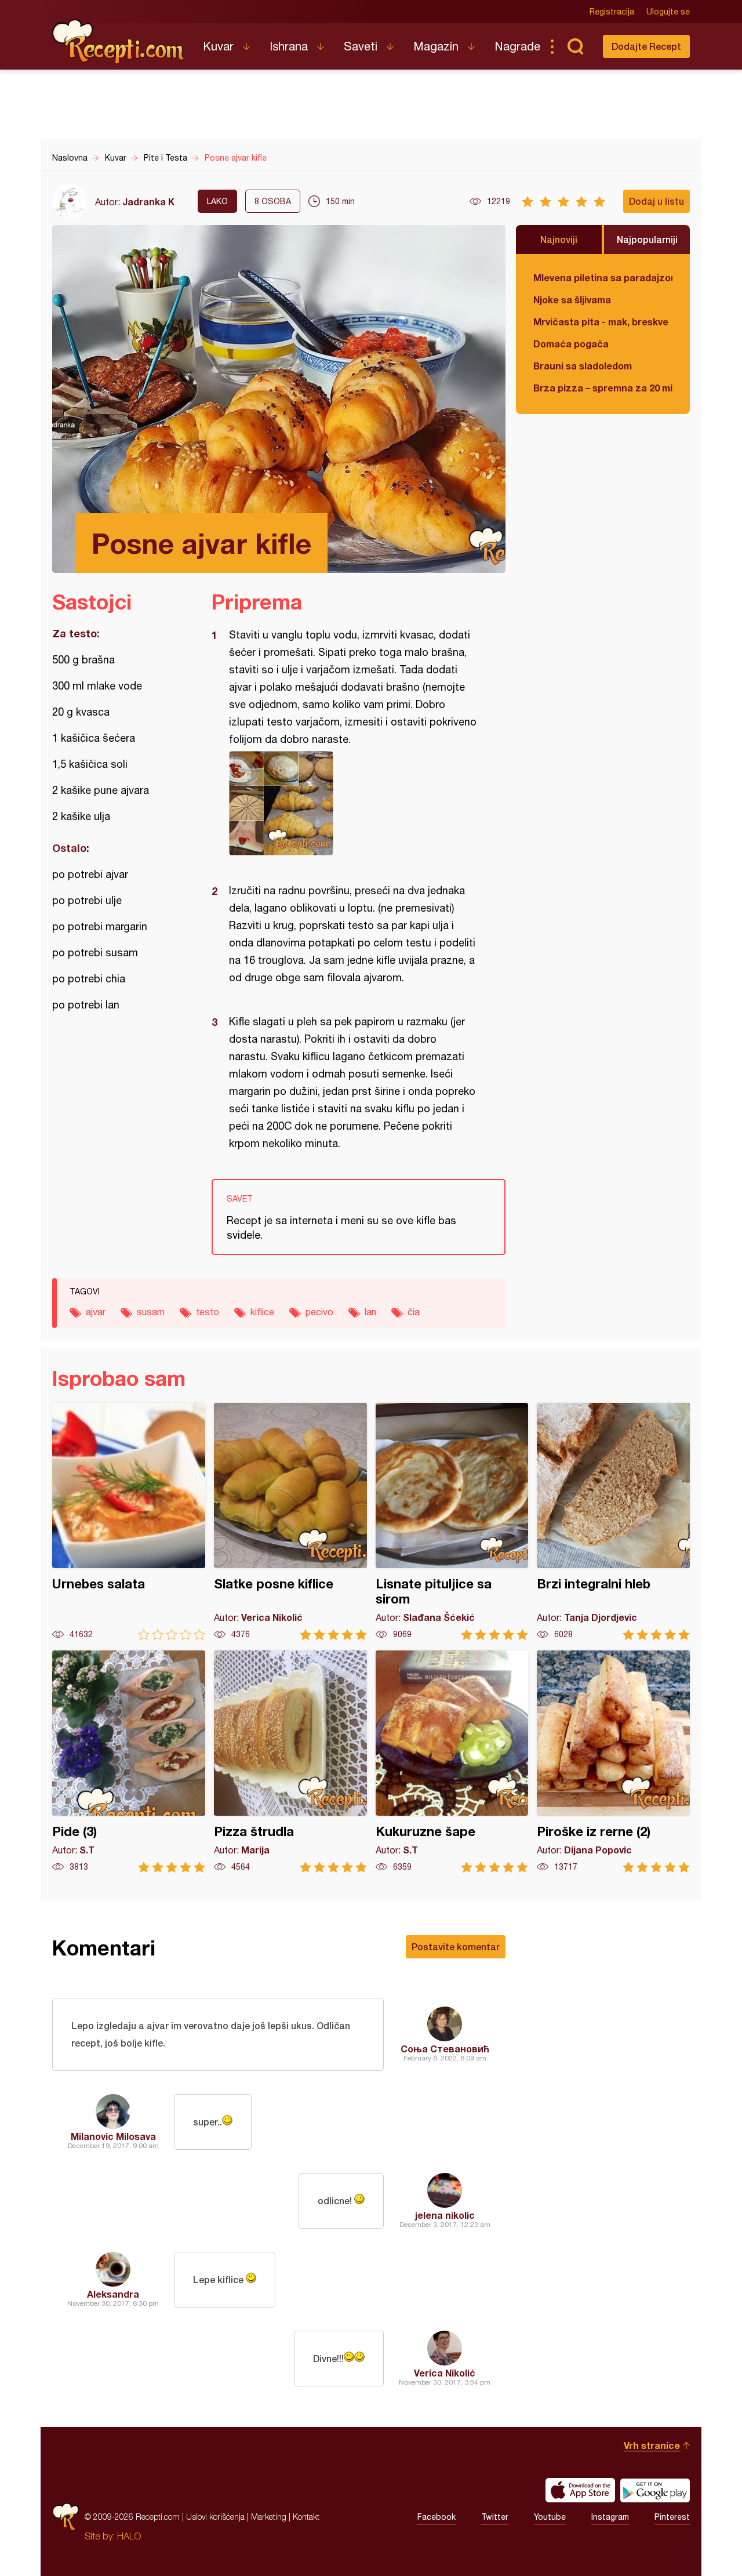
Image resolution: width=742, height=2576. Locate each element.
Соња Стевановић (445, 2049)
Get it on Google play (655, 2490)
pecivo (319, 1312)
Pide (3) (129, 1762)
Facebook (437, 2517)
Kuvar (218, 46)
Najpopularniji (647, 239)
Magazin (436, 46)
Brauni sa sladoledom (583, 366)
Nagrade (517, 46)
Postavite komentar (456, 1946)
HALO (129, 2536)
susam (151, 1312)
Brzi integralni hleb (613, 1521)
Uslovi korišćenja (215, 2517)
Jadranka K (148, 202)
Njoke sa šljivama (572, 300)
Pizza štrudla (290, 1762)
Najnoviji (559, 239)
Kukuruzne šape (452, 1762)
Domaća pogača (571, 344)
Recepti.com (119, 42)
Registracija (612, 12)
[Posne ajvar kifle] (353, 803)
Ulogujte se (668, 12)
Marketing (269, 2517)
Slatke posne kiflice (290, 1521)
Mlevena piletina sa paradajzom (603, 277)
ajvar (96, 1312)
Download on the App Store (580, 2490)
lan (370, 1312)
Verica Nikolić (445, 2373)
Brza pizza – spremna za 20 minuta (603, 388)
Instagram (610, 2517)
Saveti (361, 46)
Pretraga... (575, 46)
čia (414, 1312)
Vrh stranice (652, 2445)
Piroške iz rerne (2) (613, 1762)
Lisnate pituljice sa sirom (452, 1521)
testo (208, 1312)
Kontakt (306, 2517)
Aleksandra (113, 2294)
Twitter (495, 2517)
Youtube (550, 2517)
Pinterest (672, 2517)
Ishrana (289, 46)
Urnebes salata (129, 1521)
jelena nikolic (445, 2215)
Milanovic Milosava (113, 2136)
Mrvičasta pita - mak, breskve (601, 322)
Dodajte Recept (646, 46)
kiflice (262, 1312)
